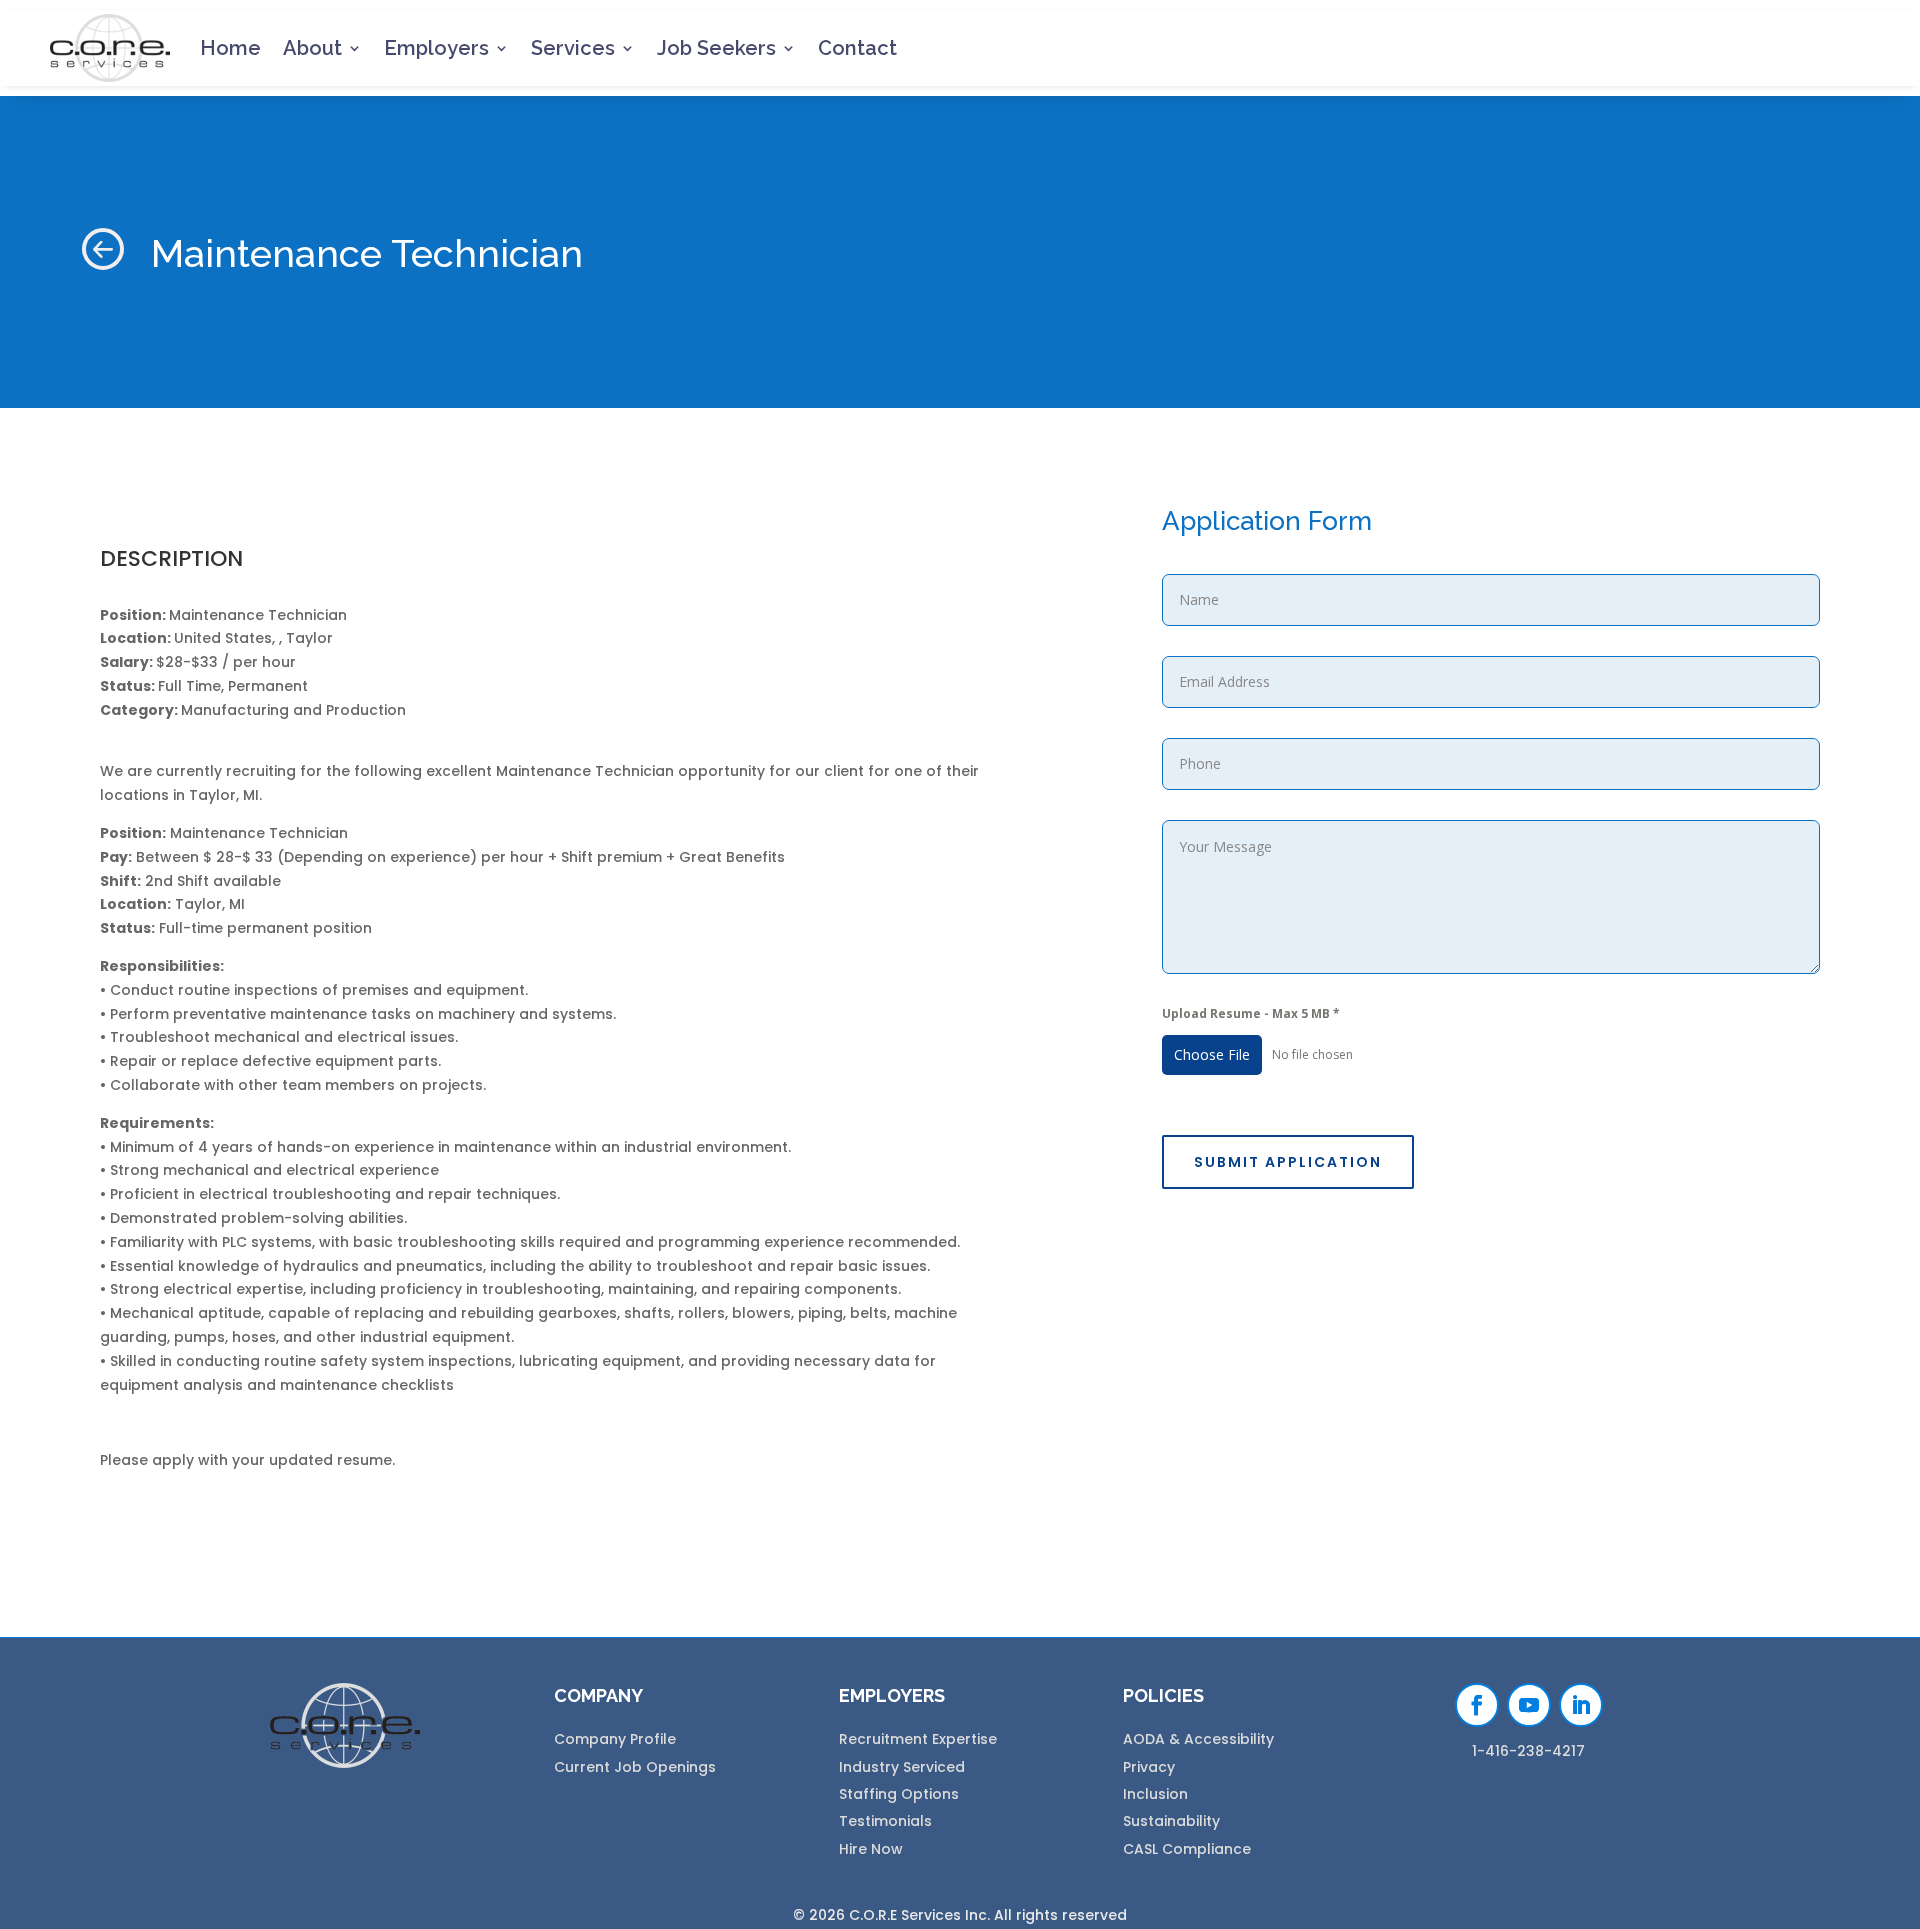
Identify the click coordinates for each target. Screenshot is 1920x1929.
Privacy (1149, 1767)
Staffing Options (899, 1794)
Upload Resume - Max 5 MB (1251, 1013)
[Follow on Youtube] (1529, 1705)
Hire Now (871, 1849)
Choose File (1212, 1054)
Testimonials (885, 1821)
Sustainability (1171, 1821)
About (312, 48)
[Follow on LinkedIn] (1581, 1705)
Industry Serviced (902, 1767)
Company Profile (615, 1739)
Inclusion (1155, 1794)
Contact (857, 48)
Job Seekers (716, 48)
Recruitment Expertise (918, 1739)
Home (230, 48)
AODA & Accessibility (1198, 1739)
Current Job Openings (635, 1767)
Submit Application (1288, 1162)
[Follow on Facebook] (1477, 1705)
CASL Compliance (1187, 1849)
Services (573, 48)
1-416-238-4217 (1528, 1751)
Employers (436, 48)
